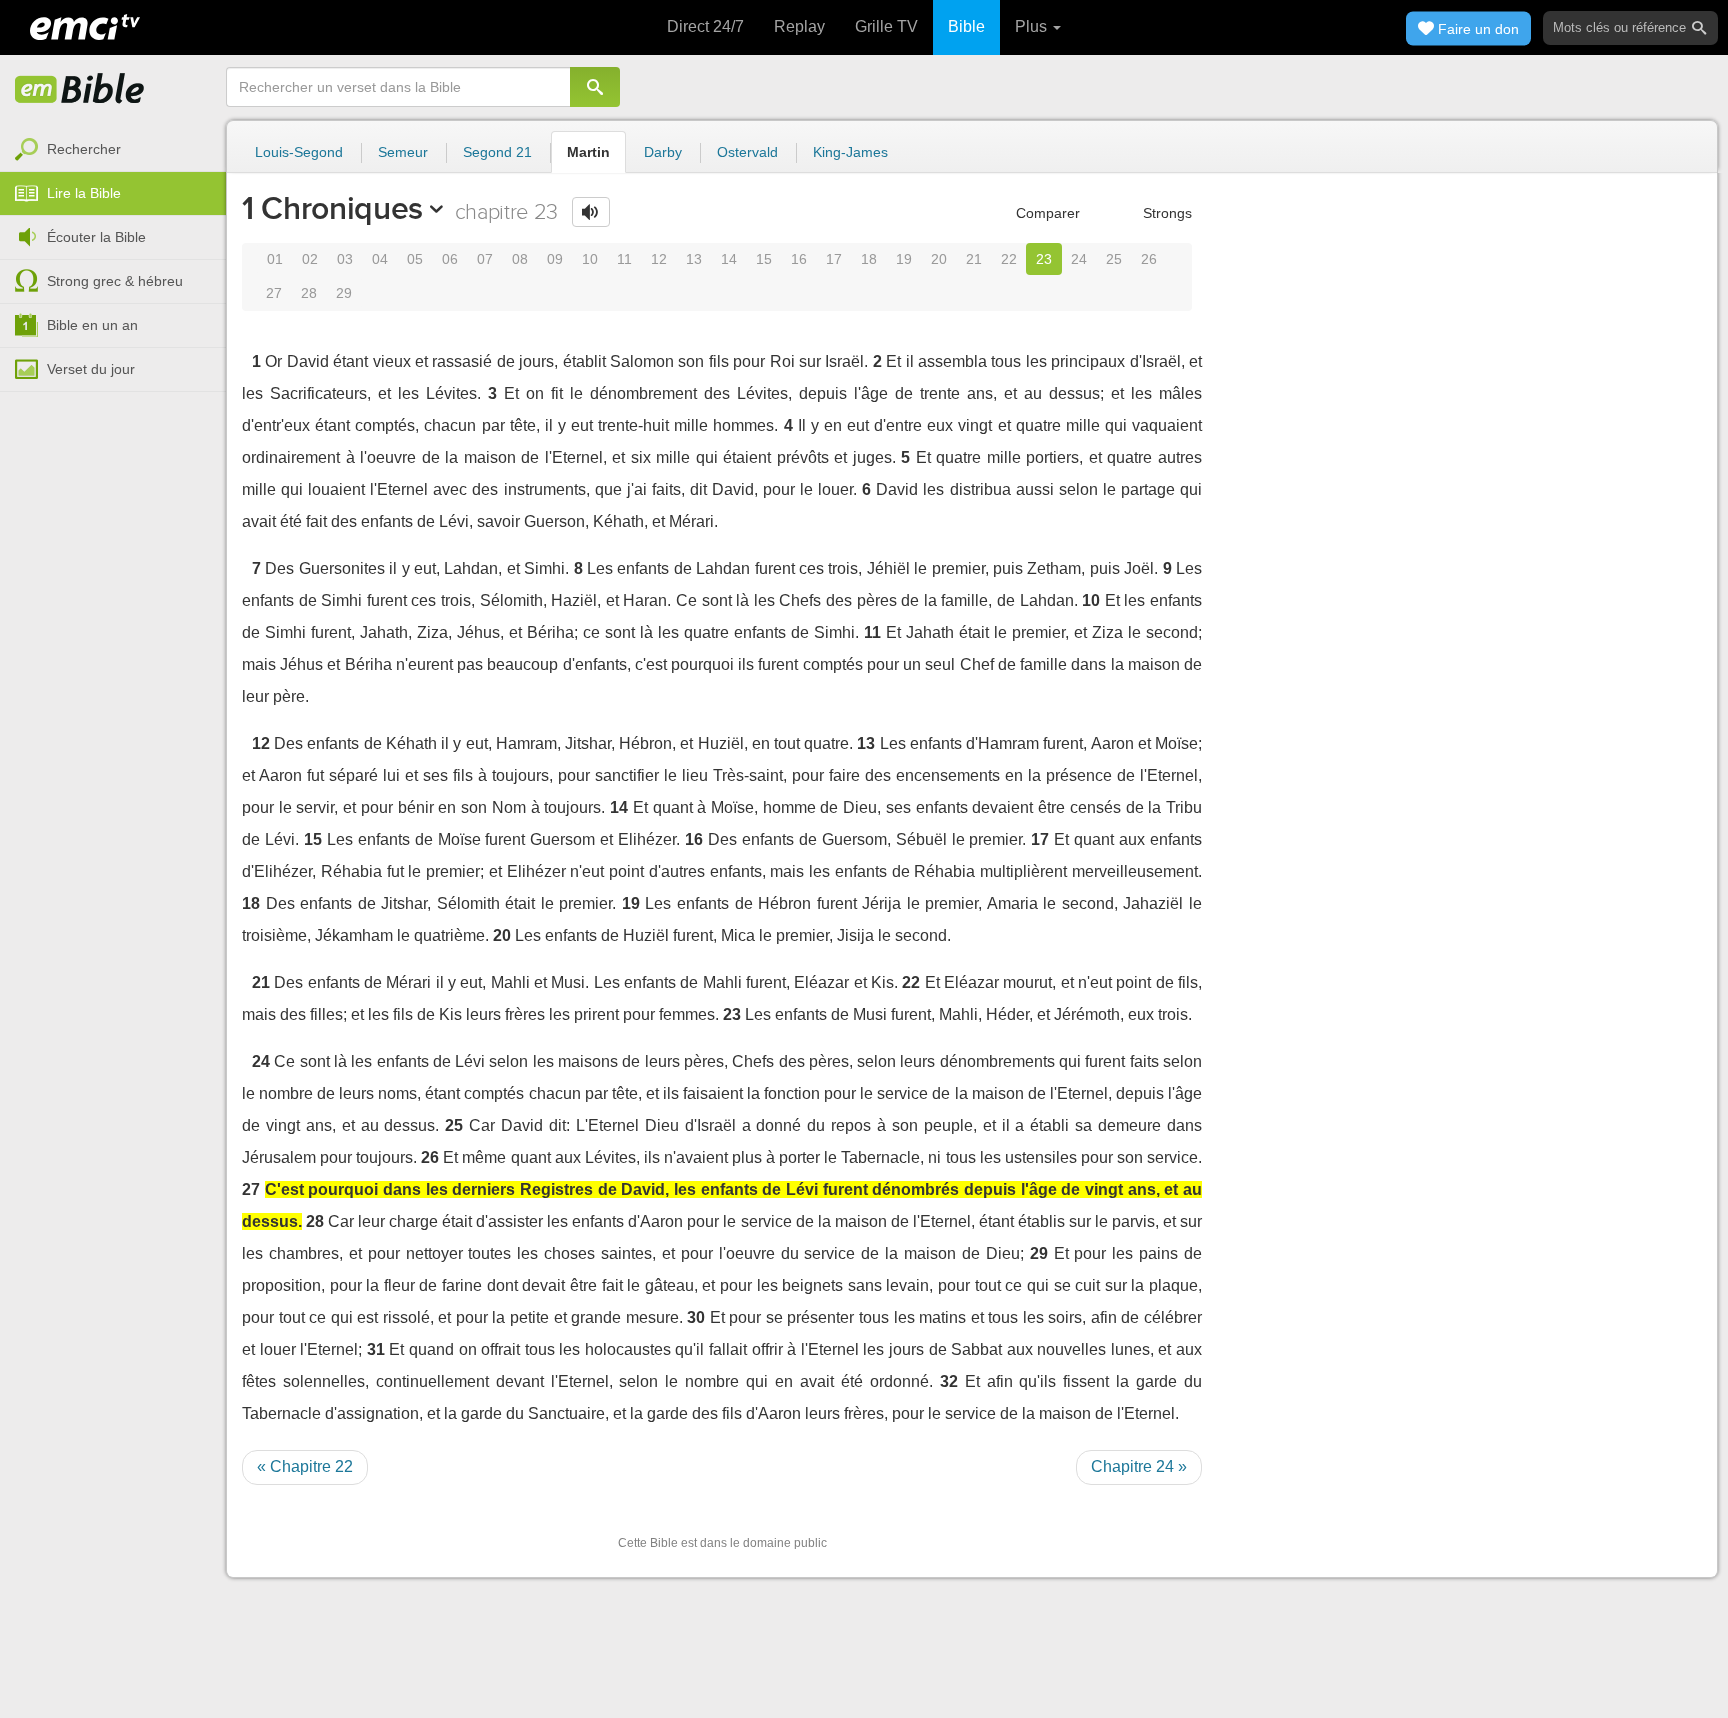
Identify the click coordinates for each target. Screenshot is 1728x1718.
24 (1079, 259)
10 (590, 259)
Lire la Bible (84, 193)
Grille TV (886, 26)
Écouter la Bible (96, 237)
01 (275, 259)
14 (729, 259)
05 (415, 259)
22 (1009, 259)
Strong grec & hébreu (115, 281)
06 (450, 259)
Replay (799, 26)
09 (555, 259)
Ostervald (747, 152)
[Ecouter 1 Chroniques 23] (591, 212)
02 (310, 259)
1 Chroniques (332, 208)
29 (344, 293)
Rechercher (84, 149)
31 (376, 1349)
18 (869, 259)
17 (834, 259)
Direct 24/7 (705, 26)
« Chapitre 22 (305, 1466)
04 (380, 259)
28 (309, 293)
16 (799, 259)
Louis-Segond (299, 152)
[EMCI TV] (85, 25)
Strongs (1165, 213)
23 (1044, 259)
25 (1114, 259)
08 (520, 259)
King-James (850, 152)
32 (949, 1381)
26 (1149, 259)
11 (624, 259)
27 (274, 293)
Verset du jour (91, 369)
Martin (588, 152)
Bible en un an (92, 325)
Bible (966, 26)
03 (345, 259)
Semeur (403, 152)
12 (659, 259)
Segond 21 (497, 152)
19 (904, 259)
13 (694, 259)
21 (974, 259)
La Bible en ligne (80, 90)
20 (939, 259)
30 (696, 1317)
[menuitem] (113, 150)
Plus (1033, 26)
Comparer (1046, 213)
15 (764, 259)
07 (485, 259)
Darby (663, 152)
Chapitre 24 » (1139, 1466)
